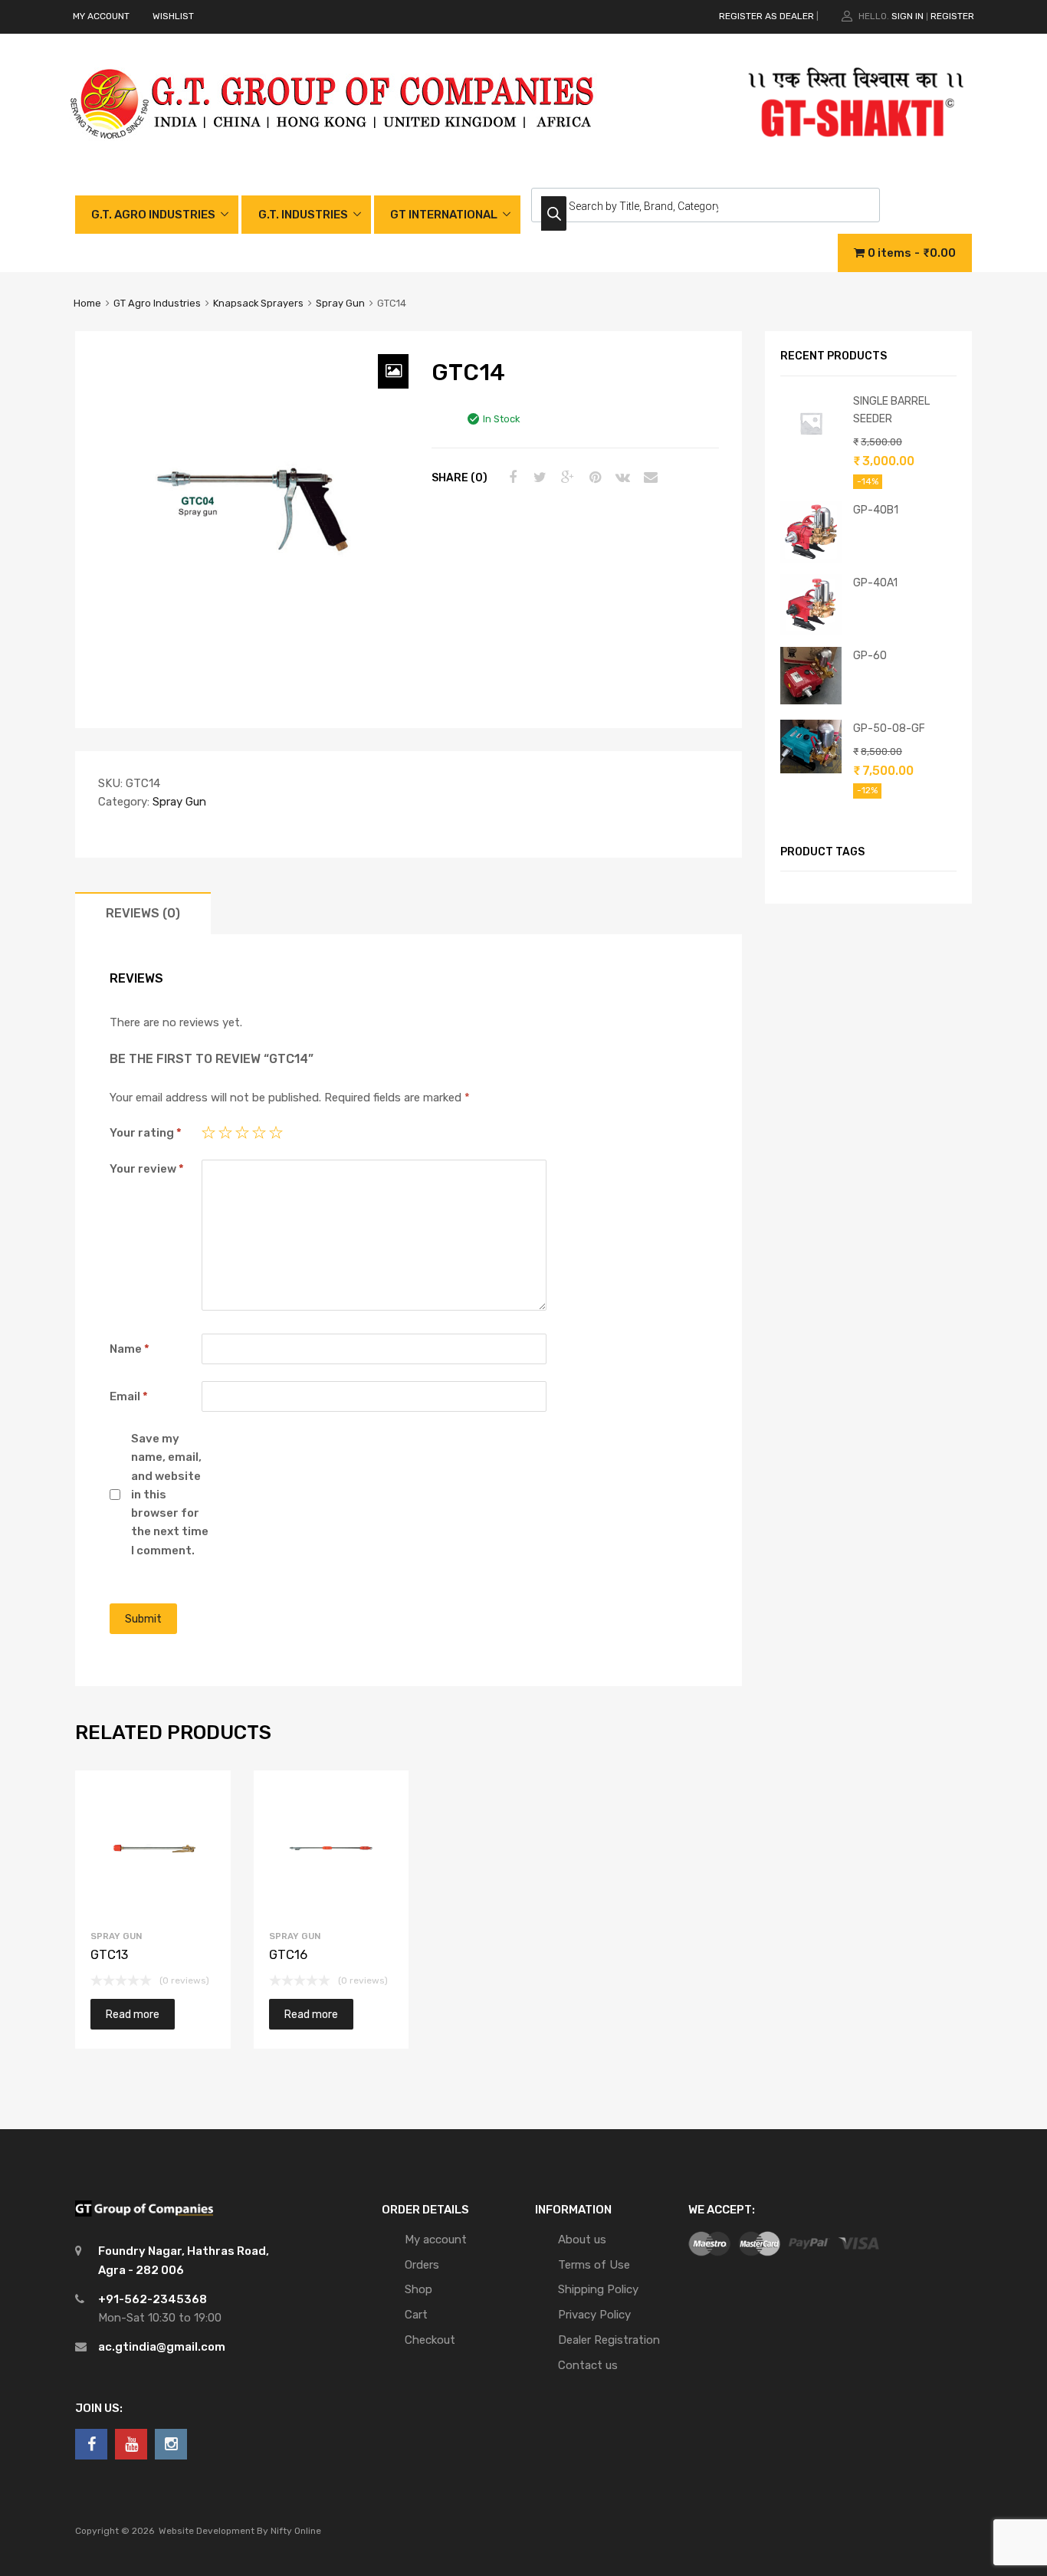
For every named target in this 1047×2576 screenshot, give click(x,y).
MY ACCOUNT (101, 16)
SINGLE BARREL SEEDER (891, 410)
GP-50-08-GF (889, 728)
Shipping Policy (598, 2289)
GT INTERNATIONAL (444, 215)
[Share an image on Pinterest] (593, 477)
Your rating (146, 1133)
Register (952, 16)
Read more (133, 2014)
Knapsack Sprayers (258, 303)
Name (130, 1349)
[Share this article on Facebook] (510, 477)
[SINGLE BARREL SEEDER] (811, 450)
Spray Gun (340, 303)
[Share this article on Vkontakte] (621, 477)
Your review (147, 1169)
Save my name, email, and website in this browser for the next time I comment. (170, 1495)
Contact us (588, 2365)
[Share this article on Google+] (566, 477)
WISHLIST (173, 16)
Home (87, 303)
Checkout (430, 2340)
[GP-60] (811, 701)
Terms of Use (594, 2265)
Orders (422, 2265)
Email (129, 1396)
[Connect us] (91, 2444)
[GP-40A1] (811, 632)
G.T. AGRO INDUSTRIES (153, 215)
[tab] (143, 913)
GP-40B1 (876, 510)
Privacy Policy (594, 2315)
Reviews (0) (143, 913)
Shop (418, 2289)
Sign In (908, 16)
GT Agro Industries (157, 303)
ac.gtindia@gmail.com (162, 2347)
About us (582, 2240)
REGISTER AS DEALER (766, 16)
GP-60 (870, 655)
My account (436, 2240)
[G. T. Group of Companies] (333, 155)
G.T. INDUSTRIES (303, 215)
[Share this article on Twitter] (538, 477)
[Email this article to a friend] (648, 477)
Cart (416, 2315)
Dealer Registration (609, 2340)
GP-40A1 (875, 582)
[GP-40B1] (811, 559)
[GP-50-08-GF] (811, 770)
